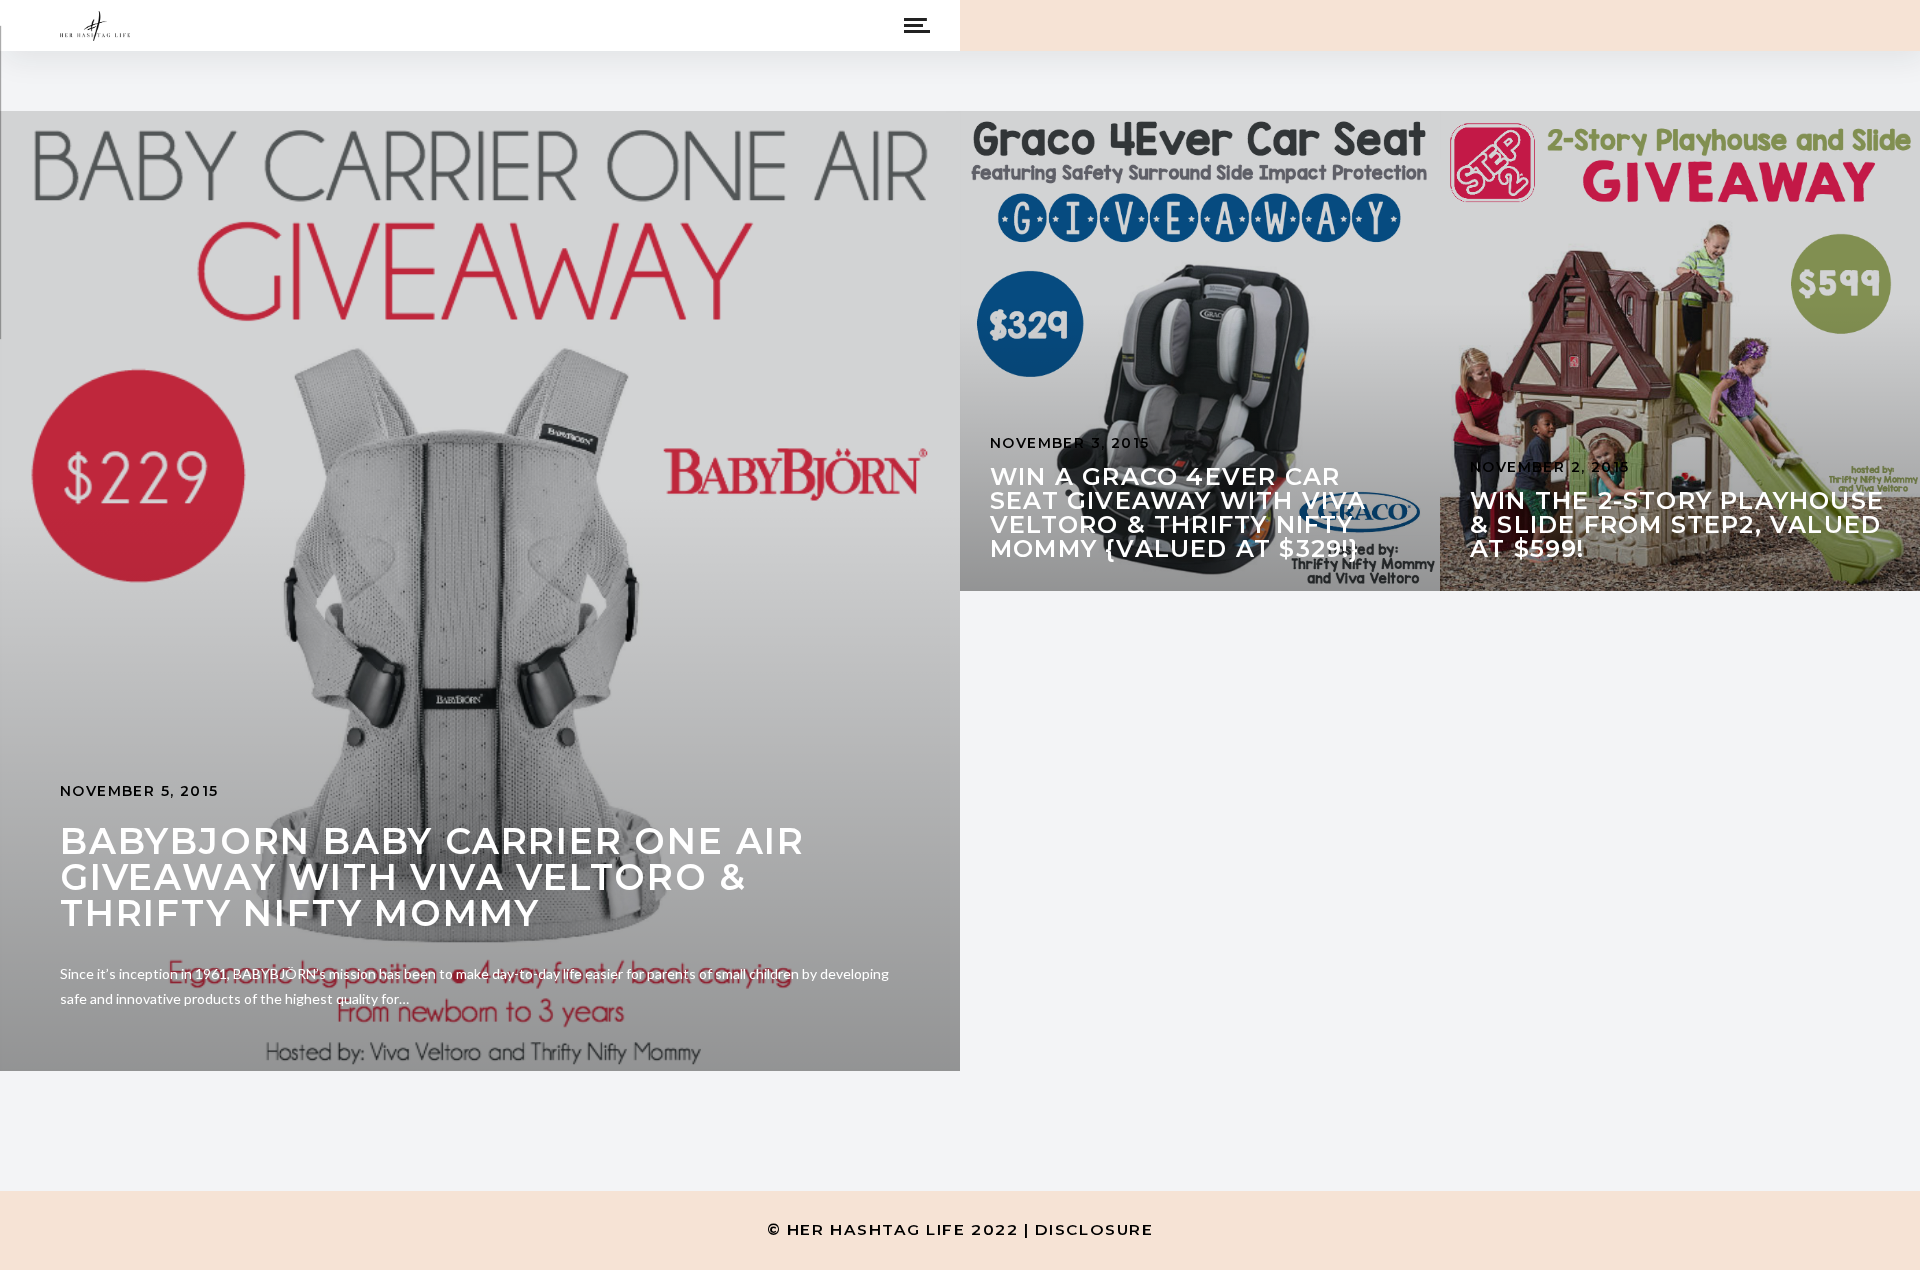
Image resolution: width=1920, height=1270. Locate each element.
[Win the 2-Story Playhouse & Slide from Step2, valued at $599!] (1680, 351)
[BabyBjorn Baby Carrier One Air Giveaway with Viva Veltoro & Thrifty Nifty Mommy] (480, 591)
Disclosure (1094, 1229)
